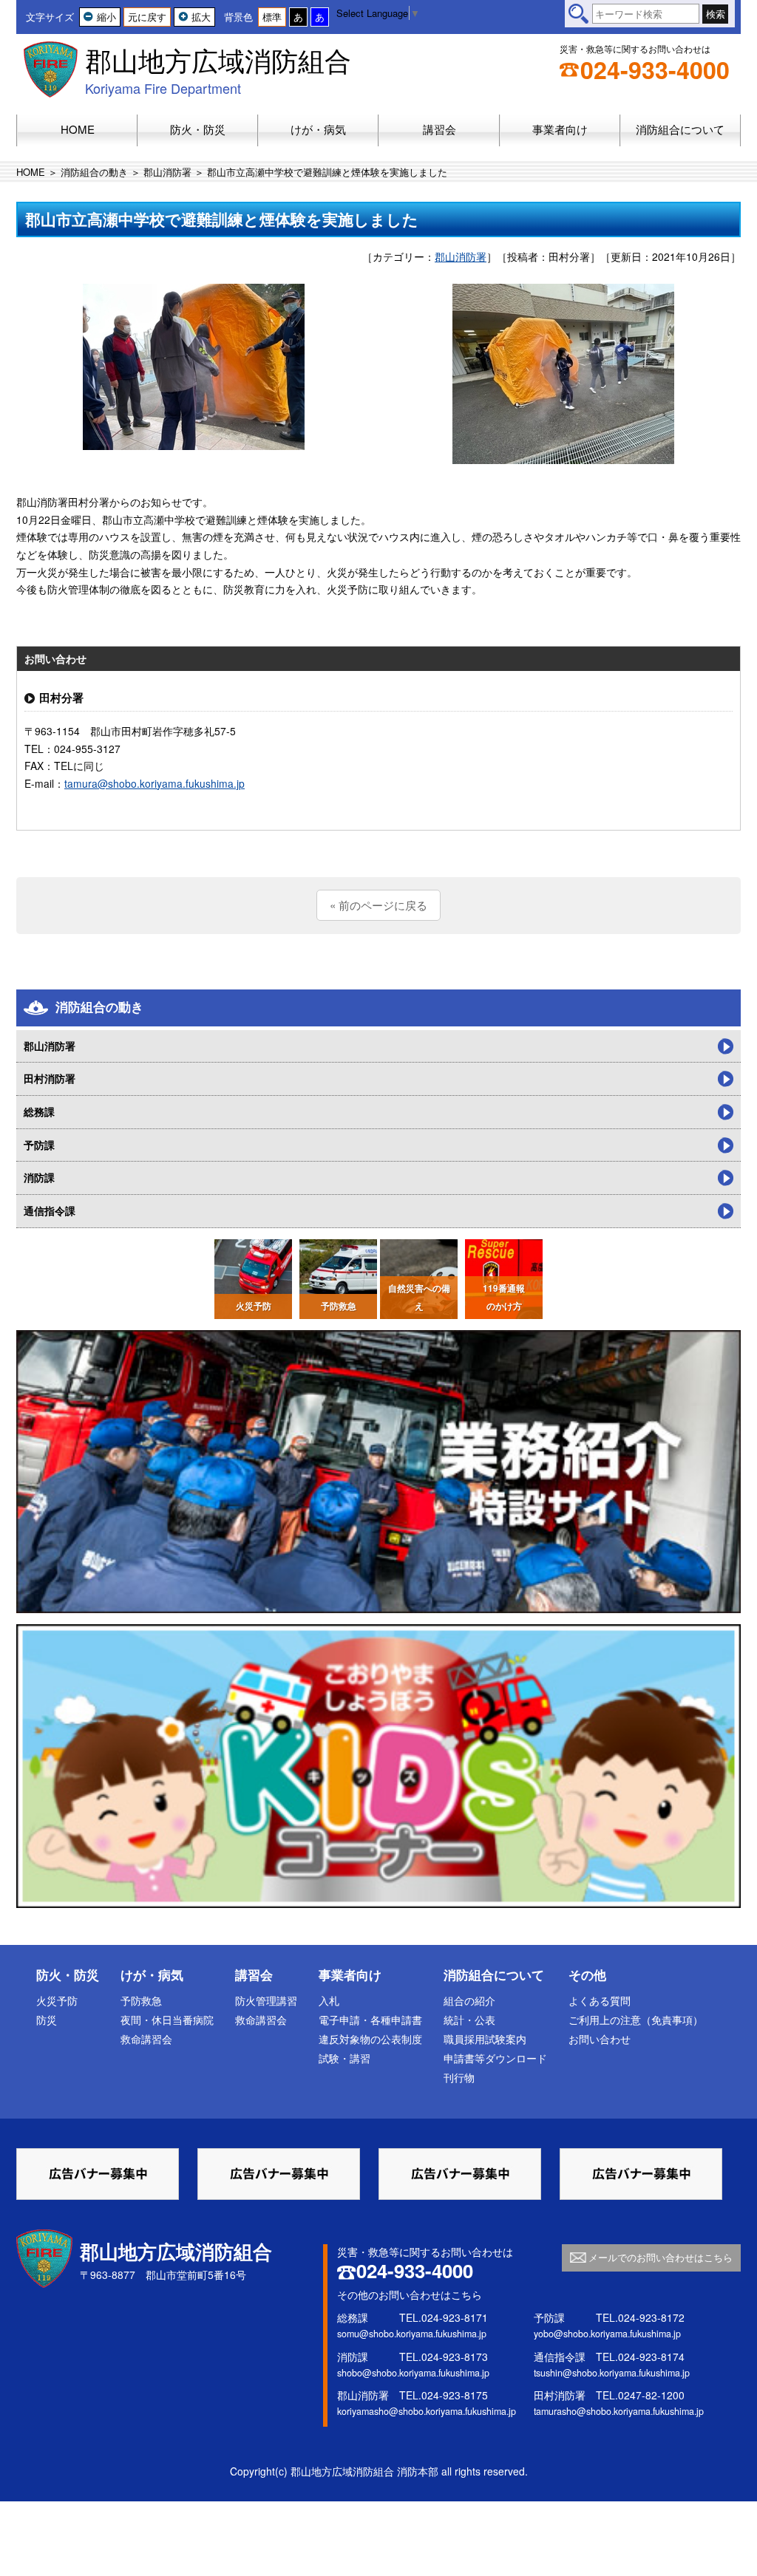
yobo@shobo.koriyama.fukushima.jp (607, 2334)
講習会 (254, 1974)
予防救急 (141, 2000)
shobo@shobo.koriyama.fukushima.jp (413, 2373)
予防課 (39, 1145)
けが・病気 (152, 1974)
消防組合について (494, 1974)
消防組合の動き (94, 172)
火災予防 (57, 2000)
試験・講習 (344, 2058)
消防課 (39, 1177)
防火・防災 (68, 1974)
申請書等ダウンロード (495, 2058)
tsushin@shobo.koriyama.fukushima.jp (612, 2373)
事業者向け (350, 1974)
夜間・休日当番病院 (167, 2020)
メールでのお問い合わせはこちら (661, 2257)
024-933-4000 (655, 69)
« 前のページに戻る (378, 905)
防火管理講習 (266, 2000)
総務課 (39, 1111)
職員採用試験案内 (485, 2039)
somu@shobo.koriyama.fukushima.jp (412, 2334)
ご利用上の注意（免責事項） (636, 2020)
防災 (47, 2020)
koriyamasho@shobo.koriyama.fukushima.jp (427, 2411)
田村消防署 (50, 1078)
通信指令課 (50, 1210)
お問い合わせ (600, 2039)
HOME (31, 172)
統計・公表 (469, 2020)
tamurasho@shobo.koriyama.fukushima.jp (619, 2411)
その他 (587, 1974)
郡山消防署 (167, 172)
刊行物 (459, 2077)
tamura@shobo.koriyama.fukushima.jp (155, 783)
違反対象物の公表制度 (370, 2039)
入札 (329, 2000)
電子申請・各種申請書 (370, 2020)
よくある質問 (600, 2000)
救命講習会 (146, 2039)
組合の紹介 (469, 2000)
